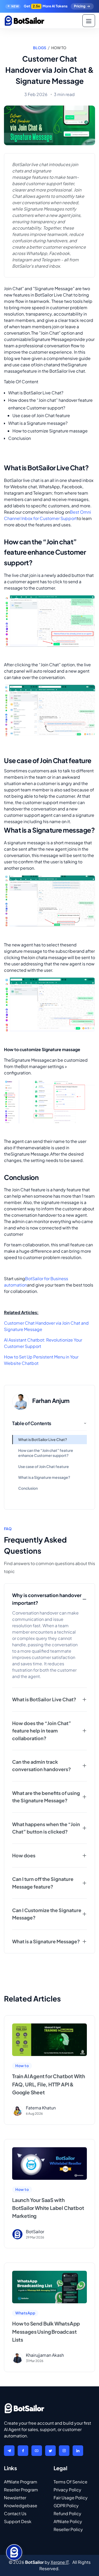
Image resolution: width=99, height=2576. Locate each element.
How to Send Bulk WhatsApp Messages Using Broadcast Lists (46, 2331)
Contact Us (15, 2513)
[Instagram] (64, 2451)
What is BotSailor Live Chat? (43, 1440)
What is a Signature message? (44, 1477)
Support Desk (18, 2521)
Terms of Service (70, 2482)
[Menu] (89, 21)
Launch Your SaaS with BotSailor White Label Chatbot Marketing (48, 2208)
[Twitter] (50, 2451)
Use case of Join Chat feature (44, 1467)
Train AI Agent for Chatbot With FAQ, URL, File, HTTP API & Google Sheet (49, 2084)
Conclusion (28, 1488)
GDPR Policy (66, 2506)
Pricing (80, 6)
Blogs (40, 48)
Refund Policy (67, 2513)
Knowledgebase (21, 2506)
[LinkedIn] (78, 2451)
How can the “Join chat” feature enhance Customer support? (46, 1453)
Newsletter (15, 2498)
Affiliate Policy (68, 2521)
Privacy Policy (67, 2490)
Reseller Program (21, 2490)
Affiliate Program (21, 2482)
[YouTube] (37, 2451)
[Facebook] (23, 2451)
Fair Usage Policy (71, 2498)
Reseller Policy (68, 2529)
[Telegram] (9, 2451)
